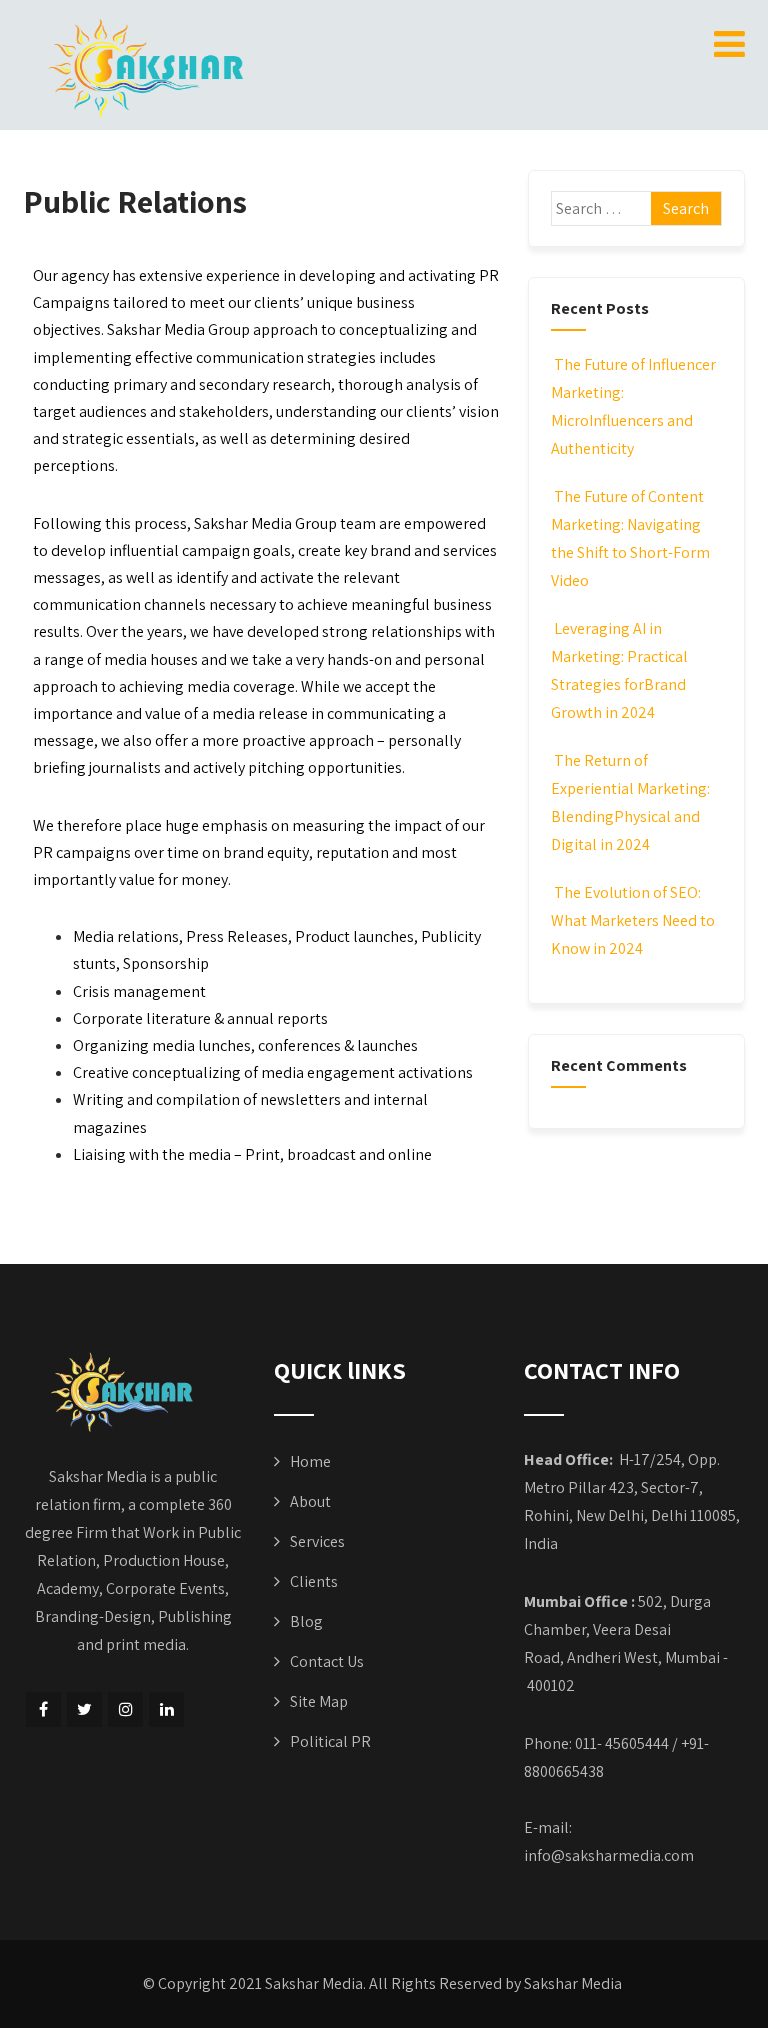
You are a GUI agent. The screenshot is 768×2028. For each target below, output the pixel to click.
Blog (306, 1621)
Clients (314, 1581)
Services (317, 1541)
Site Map (319, 1701)
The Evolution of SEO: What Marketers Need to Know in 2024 (633, 920)
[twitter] (84, 1709)
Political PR (330, 1741)
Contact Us (327, 1661)
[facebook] (43, 1709)
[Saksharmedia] (153, 70)
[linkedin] (166, 1709)
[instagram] (125, 1709)
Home (310, 1461)
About (310, 1501)
